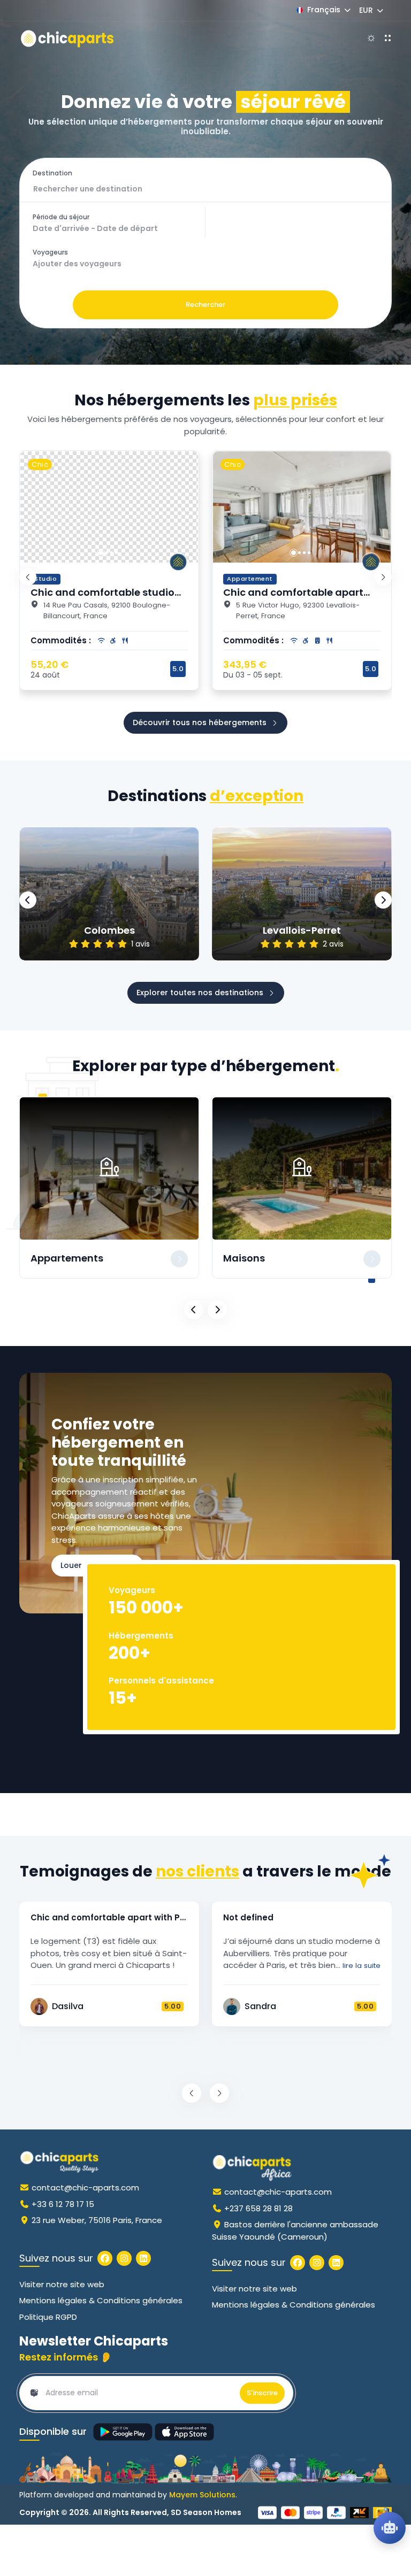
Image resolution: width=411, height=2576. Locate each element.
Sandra (260, 2006)
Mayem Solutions (202, 2495)
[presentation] (28, 577)
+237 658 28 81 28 (258, 2208)
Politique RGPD (48, 2317)
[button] (101, 553)
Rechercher (205, 305)
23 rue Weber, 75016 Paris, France (97, 2220)
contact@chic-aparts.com (85, 2187)
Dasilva (68, 2006)
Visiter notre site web (62, 2284)
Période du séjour (61, 217)
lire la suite (360, 1966)
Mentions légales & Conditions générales (101, 2300)
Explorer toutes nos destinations (200, 993)
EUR (366, 10)
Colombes (109, 931)
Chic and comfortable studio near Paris (102, 598)
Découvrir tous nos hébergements (200, 722)
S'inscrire (262, 2393)
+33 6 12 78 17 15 (63, 2204)
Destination (52, 173)
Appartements (67, 1258)
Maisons (244, 1258)
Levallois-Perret (302, 931)
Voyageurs (50, 252)
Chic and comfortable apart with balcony (293, 598)
